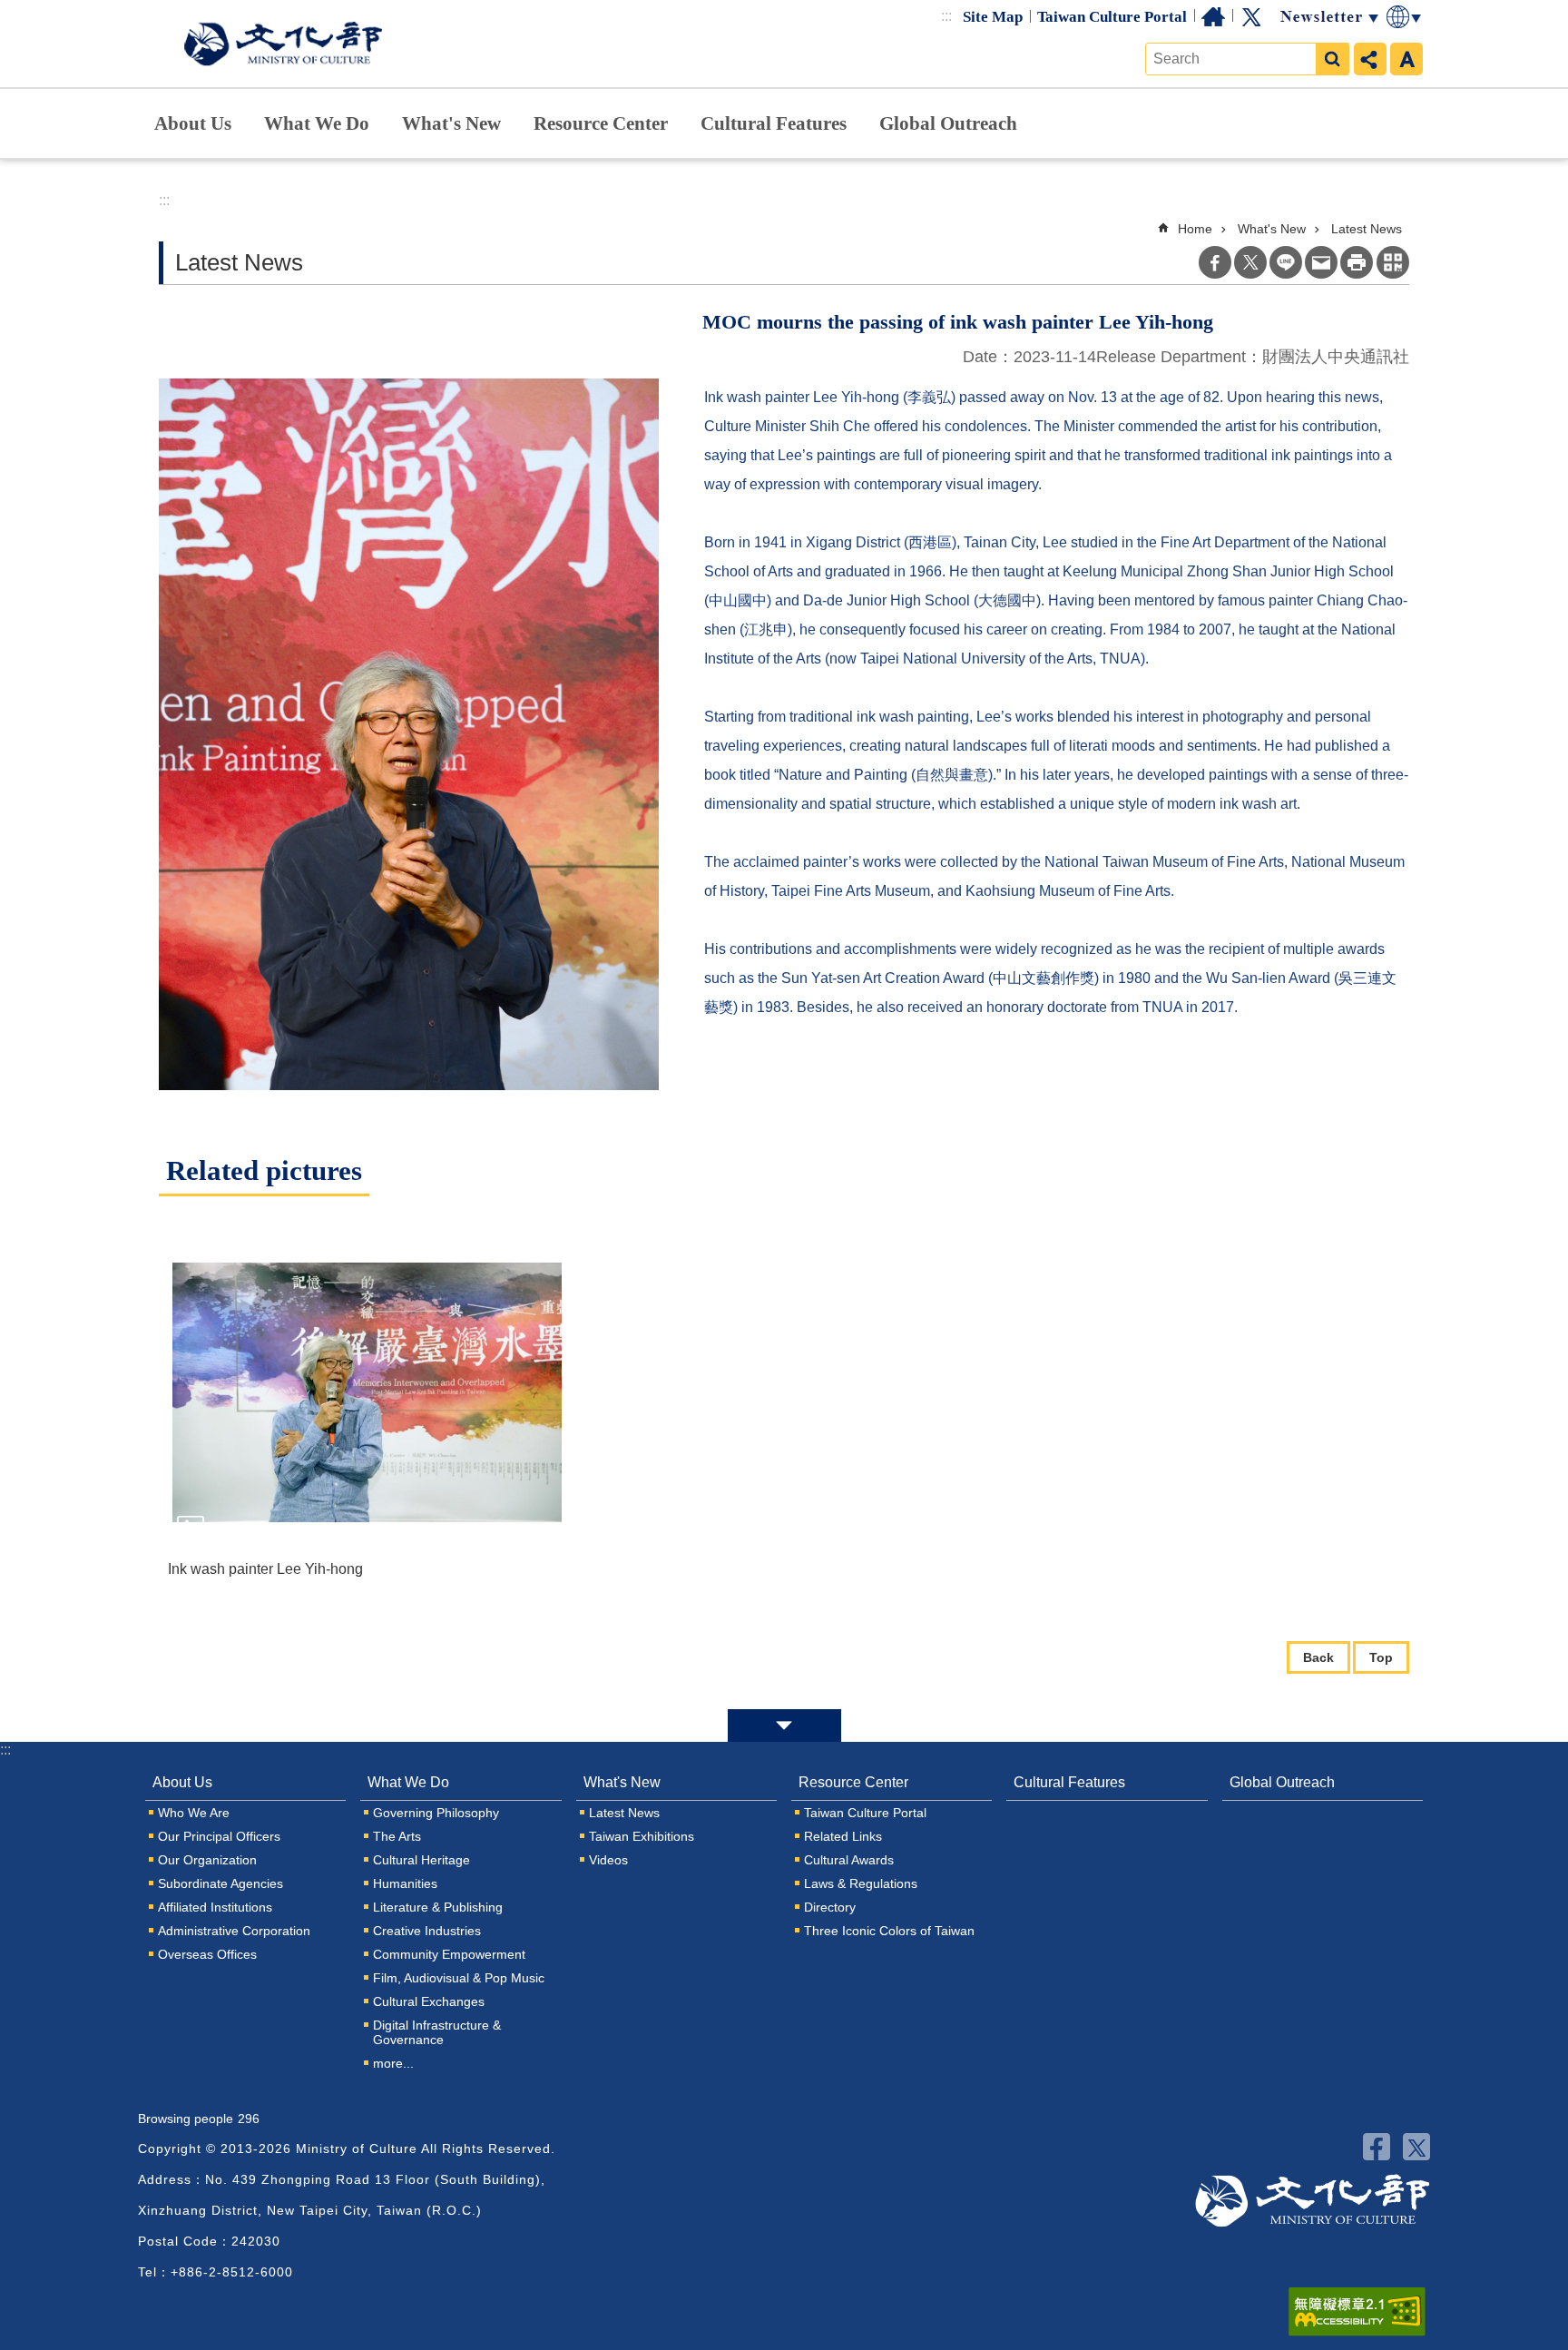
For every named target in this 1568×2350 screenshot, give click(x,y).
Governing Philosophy (436, 1813)
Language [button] (1405, 17)
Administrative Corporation (234, 1931)
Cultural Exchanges (429, 2001)
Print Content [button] (1357, 262)
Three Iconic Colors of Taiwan (889, 1931)
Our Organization (207, 1860)
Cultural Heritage (421, 1860)
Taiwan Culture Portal (1112, 17)
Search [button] (1332, 59)
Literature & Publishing (438, 1907)
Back (1318, 1657)
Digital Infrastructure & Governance (437, 2032)
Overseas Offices (207, 1954)
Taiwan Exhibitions (642, 1836)
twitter (1416, 2147)
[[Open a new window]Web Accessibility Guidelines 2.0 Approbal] (1357, 2312)
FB (1377, 2147)
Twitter (1251, 17)
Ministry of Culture (283, 44)
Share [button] (1370, 59)
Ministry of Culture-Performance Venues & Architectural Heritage (1313, 2201)
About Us (193, 123)
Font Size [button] (1406, 59)
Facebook (1215, 262)
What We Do (317, 123)
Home (1213, 17)
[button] (367, 1392)
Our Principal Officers (219, 1836)
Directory (830, 1907)
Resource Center (601, 123)
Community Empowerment (449, 1954)
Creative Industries (427, 1931)
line (1286, 262)
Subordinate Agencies (220, 1883)
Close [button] (784, 1726)
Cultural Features (774, 123)
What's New (451, 123)
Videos (608, 1860)
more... (393, 2063)
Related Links (843, 1836)
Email (1321, 262)
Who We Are (194, 1813)
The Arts (397, 1836)
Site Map (993, 17)
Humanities (405, 1883)
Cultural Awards (849, 1860)
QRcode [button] (1393, 262)
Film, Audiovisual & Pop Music (459, 1978)
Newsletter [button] (1328, 17)
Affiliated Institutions (215, 1907)
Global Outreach (948, 123)
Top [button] (1381, 1657)
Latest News (1367, 229)
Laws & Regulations (861, 1883)
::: (946, 16)
